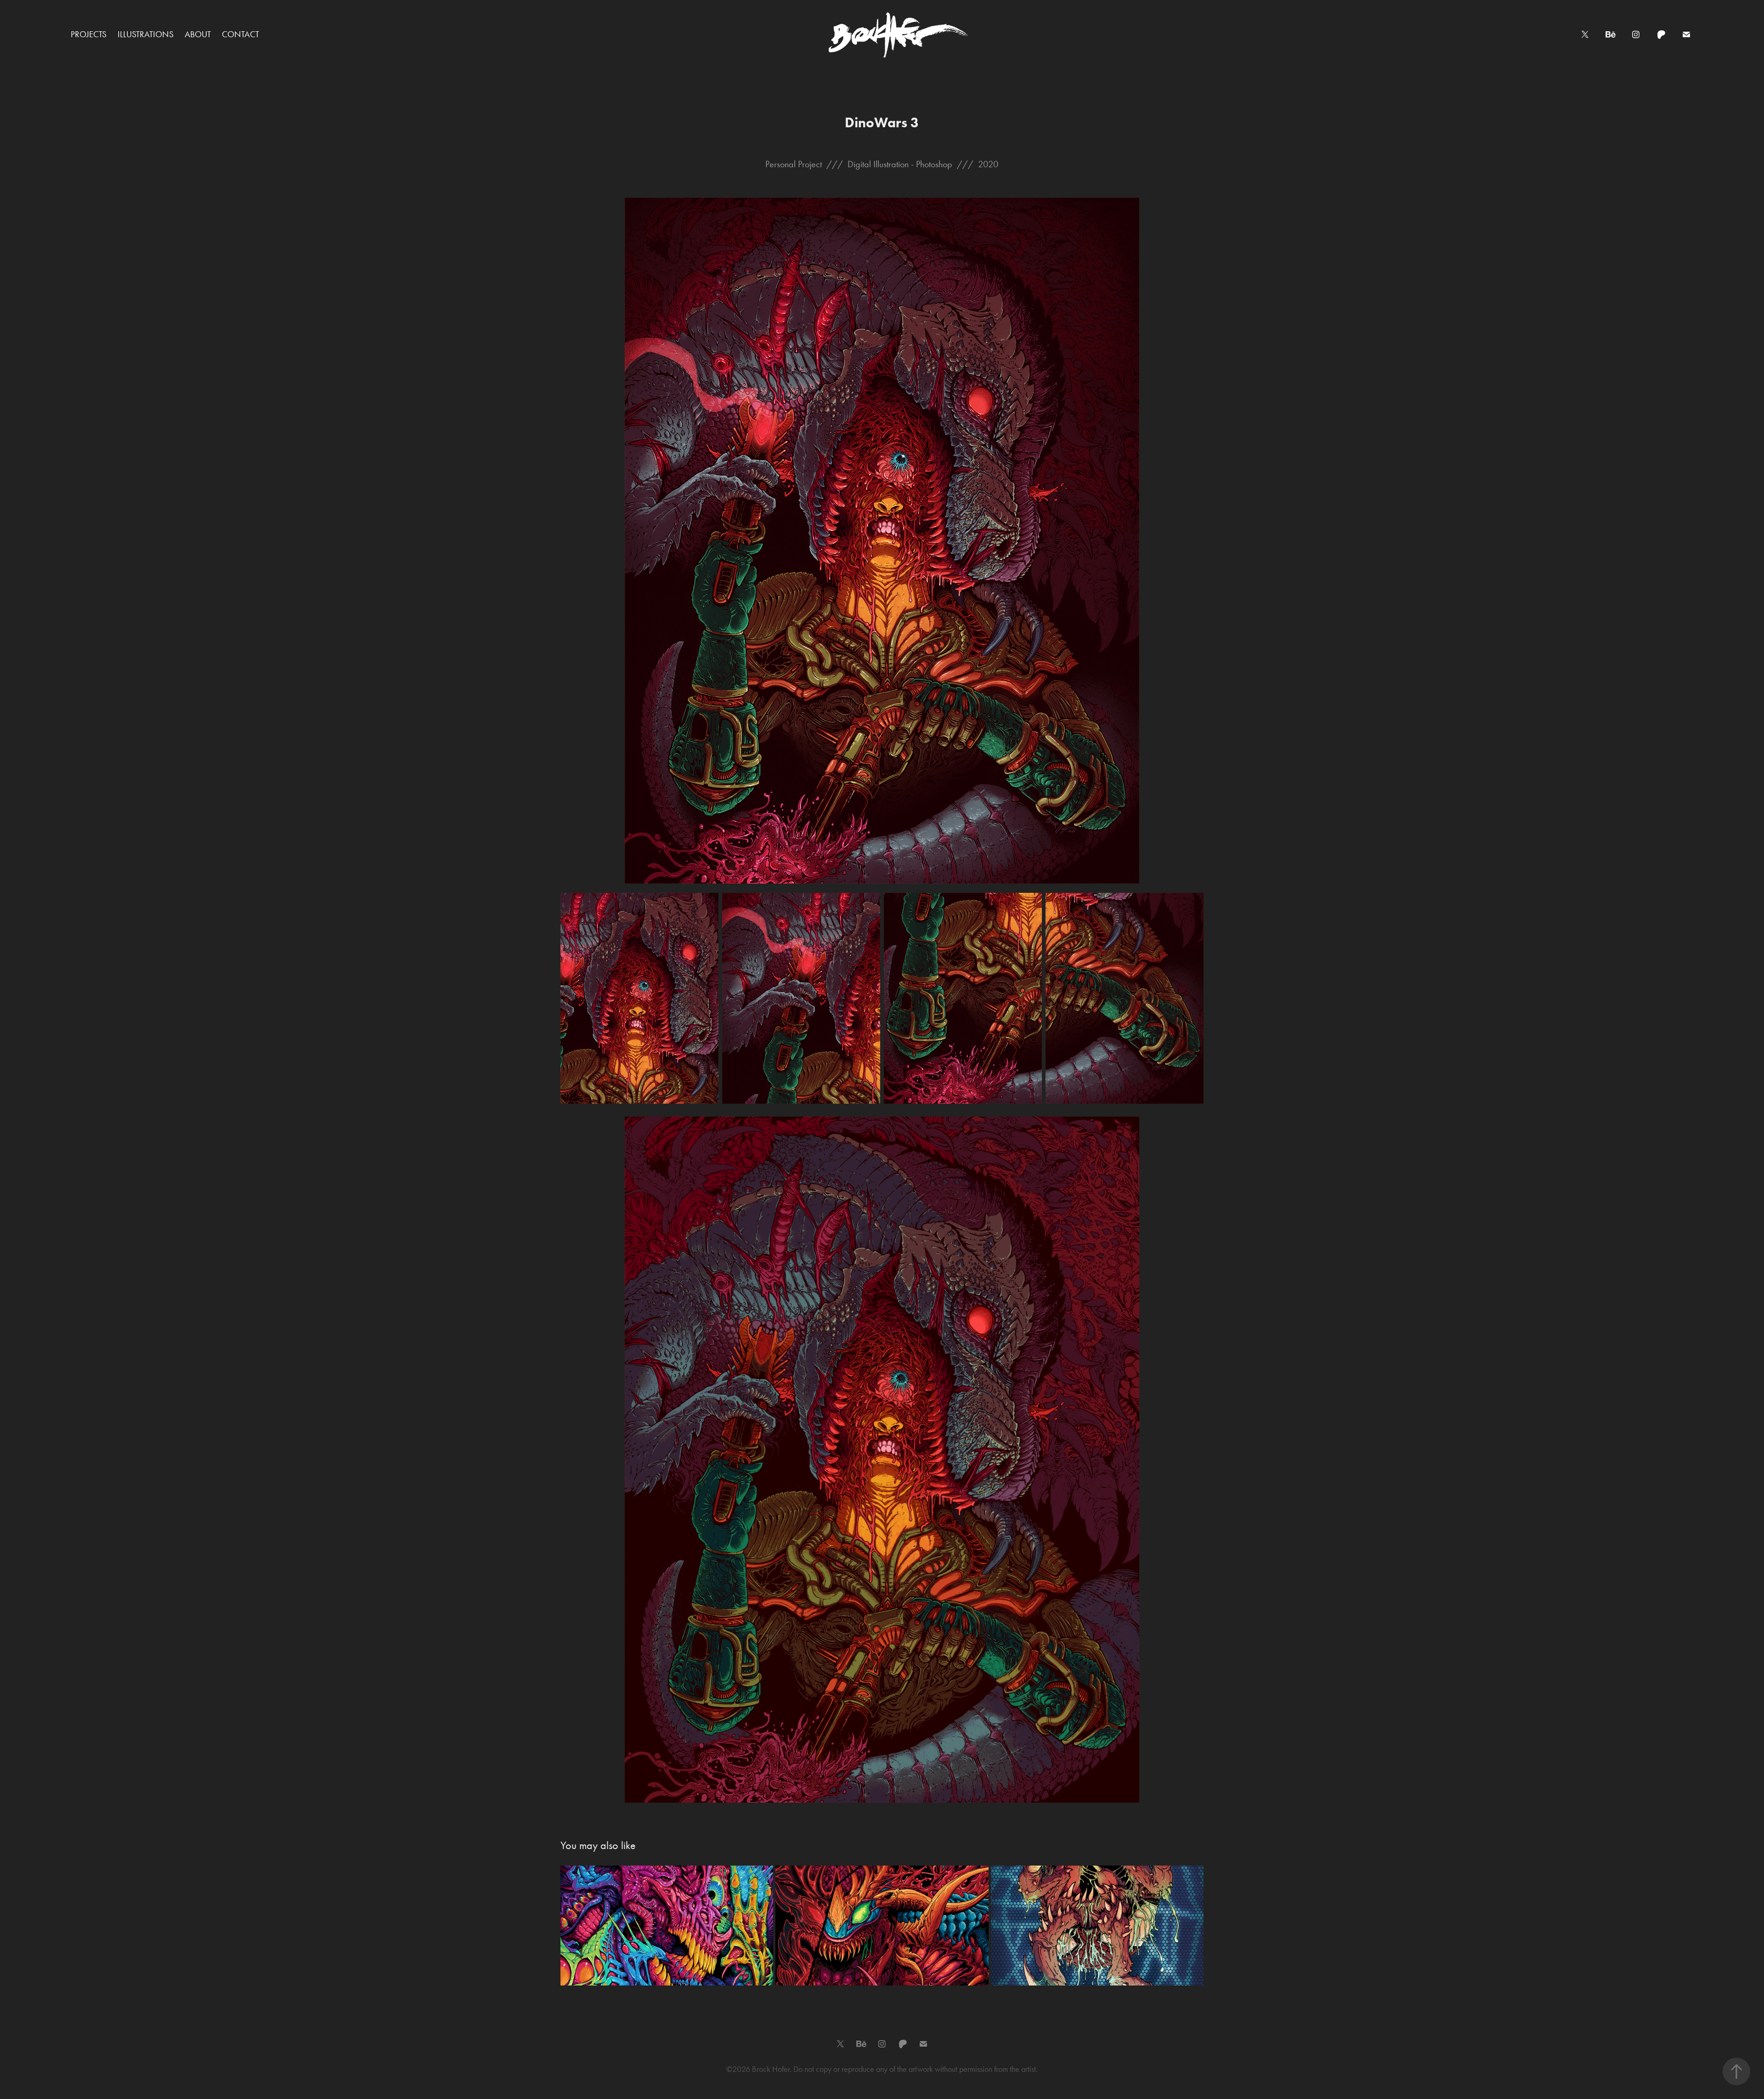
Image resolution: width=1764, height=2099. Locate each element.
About (198, 34)
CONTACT (240, 34)
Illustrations (146, 34)
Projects (89, 34)
